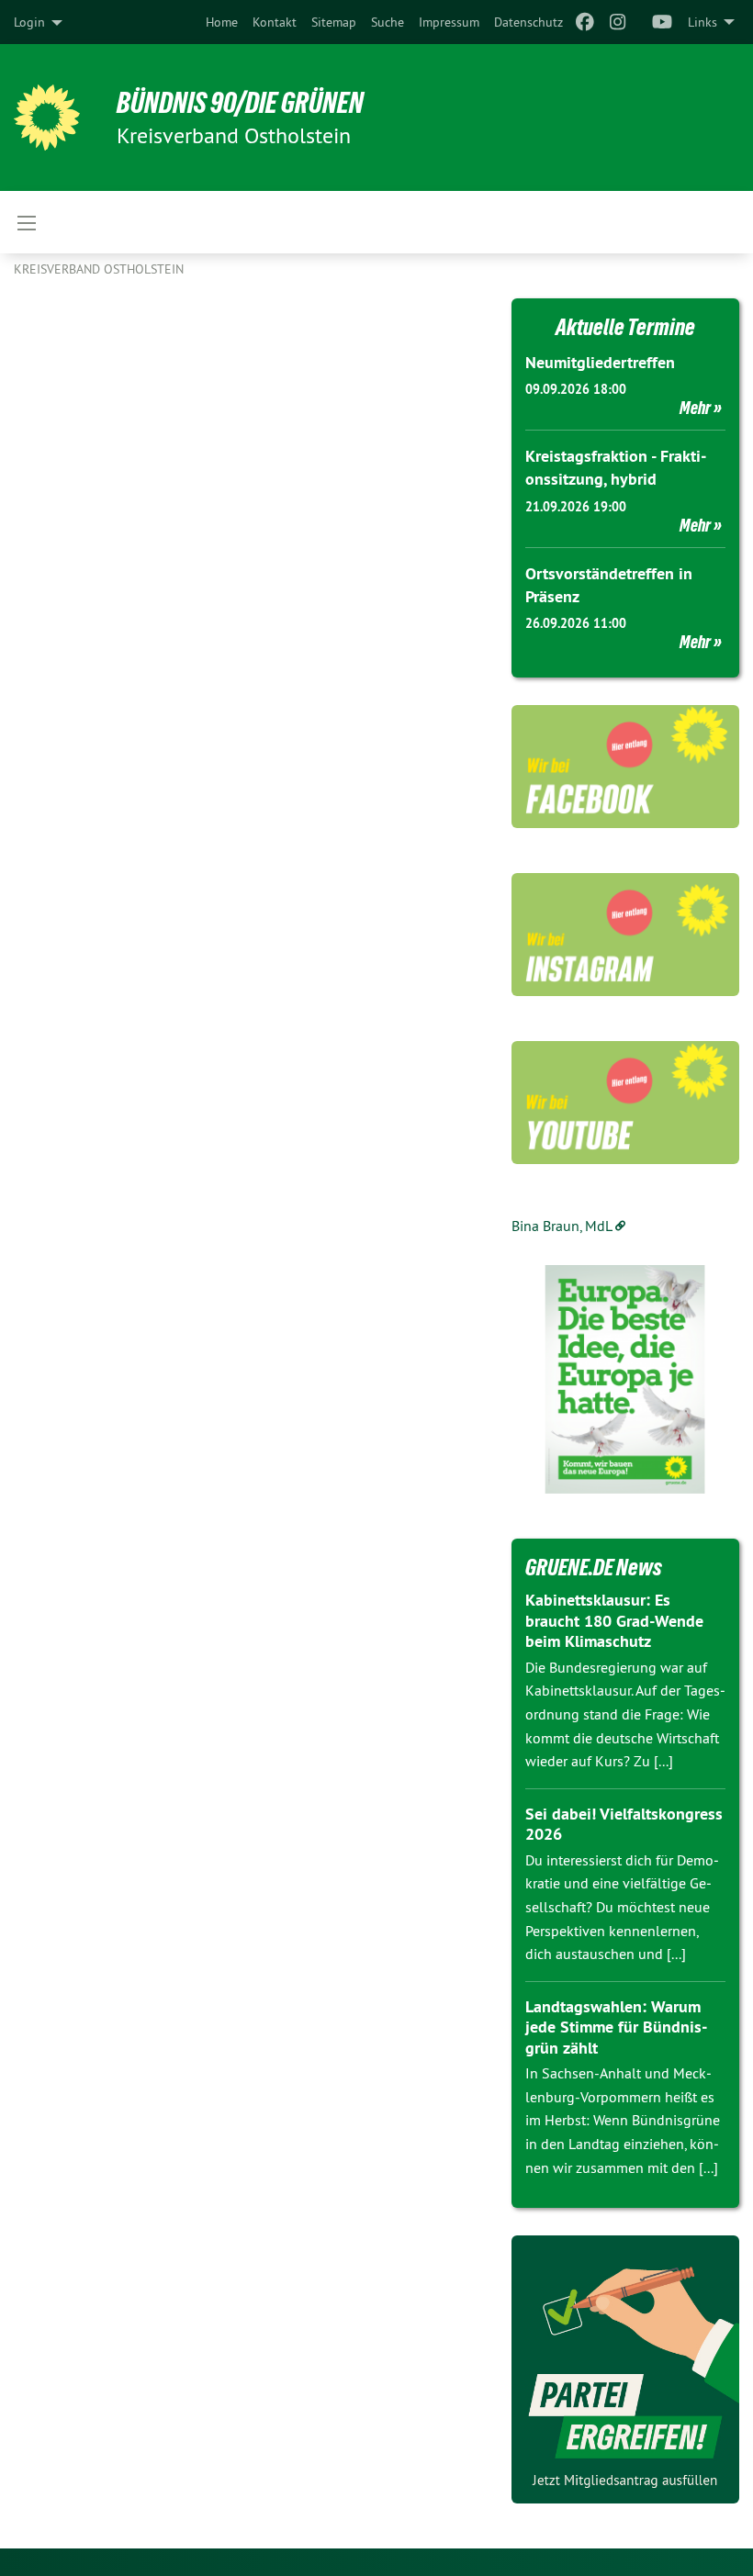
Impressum (449, 22)
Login (29, 22)
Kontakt (275, 22)
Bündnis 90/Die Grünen (240, 103)
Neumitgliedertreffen (600, 362)
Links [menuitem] (702, 22)
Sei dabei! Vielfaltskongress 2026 (624, 1824)
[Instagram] (618, 22)
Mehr (695, 408)
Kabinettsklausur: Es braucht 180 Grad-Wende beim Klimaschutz (614, 1620)
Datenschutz (528, 22)
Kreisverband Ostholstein (99, 269)
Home (222, 22)
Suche (388, 22)
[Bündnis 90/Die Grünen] (47, 118)
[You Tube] (663, 22)
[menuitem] (222, 22)
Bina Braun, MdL (562, 1226)
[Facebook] (584, 22)
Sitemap (334, 22)
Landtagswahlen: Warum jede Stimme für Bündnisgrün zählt (616, 2027)
